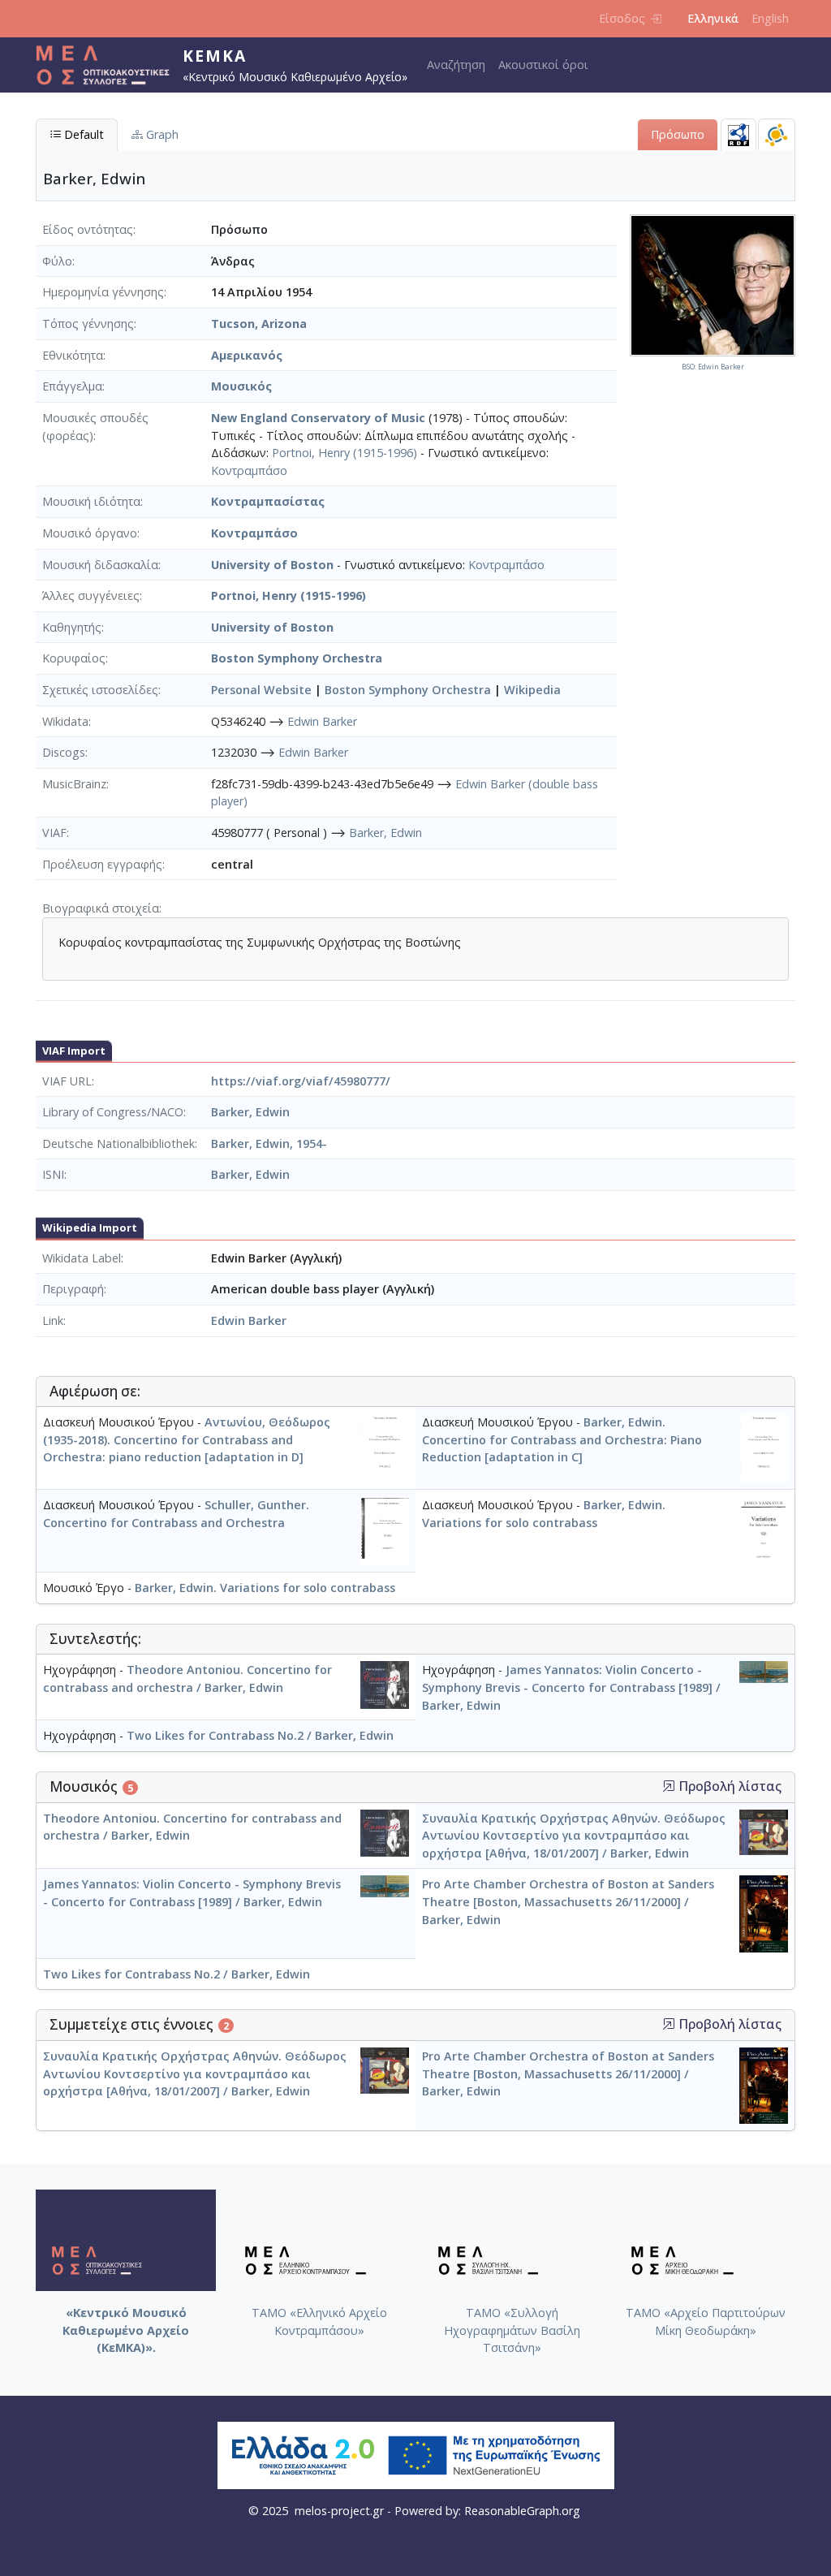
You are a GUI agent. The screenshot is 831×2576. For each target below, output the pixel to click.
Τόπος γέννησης (88, 324)
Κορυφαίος (74, 658)
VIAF (54, 833)
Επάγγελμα (72, 386)
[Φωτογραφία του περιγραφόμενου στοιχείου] (713, 285)
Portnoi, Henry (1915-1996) (344, 453)
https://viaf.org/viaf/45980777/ (301, 1081)
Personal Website (261, 690)
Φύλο (57, 261)
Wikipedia (532, 690)
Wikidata (65, 721)
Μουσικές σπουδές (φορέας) (95, 427)
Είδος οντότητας (88, 229)
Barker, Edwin (385, 833)
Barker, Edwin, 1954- (269, 1143)
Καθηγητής (72, 627)
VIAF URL (67, 1081)
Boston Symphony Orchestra (297, 658)
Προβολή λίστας (728, 1786)
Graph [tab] (161, 134)
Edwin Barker (322, 721)
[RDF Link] (738, 134)
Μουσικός (241, 386)
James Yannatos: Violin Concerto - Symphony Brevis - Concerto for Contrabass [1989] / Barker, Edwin (571, 1687)
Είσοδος (622, 18)
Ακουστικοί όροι (543, 65)
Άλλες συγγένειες (91, 595)
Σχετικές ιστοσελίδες (100, 690)
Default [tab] (82, 134)
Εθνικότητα (73, 355)
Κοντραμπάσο (249, 470)
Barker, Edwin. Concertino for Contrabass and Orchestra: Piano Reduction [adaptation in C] (562, 1439)
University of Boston (272, 565)
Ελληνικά (713, 18)
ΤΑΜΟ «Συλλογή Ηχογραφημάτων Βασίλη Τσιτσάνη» (512, 2330)
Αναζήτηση (456, 65)
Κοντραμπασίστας (268, 501)
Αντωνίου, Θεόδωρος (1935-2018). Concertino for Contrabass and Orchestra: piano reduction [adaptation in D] (187, 1439)
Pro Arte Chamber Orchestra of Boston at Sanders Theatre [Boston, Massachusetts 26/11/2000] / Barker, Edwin (568, 1901)
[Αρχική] (109, 65)
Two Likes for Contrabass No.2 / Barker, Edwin (260, 1735)
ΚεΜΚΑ (215, 56)
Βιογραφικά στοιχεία (101, 908)
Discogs (64, 752)
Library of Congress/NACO (113, 1112)
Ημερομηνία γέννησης (103, 292)
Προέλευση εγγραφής (102, 864)
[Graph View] (777, 134)
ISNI (53, 1174)
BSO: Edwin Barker (713, 367)
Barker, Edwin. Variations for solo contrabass (265, 1588)
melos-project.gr (339, 2511)
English (770, 18)
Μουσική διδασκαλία (100, 565)
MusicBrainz (74, 784)
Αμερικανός (247, 355)
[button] (669, 1786)
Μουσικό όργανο (90, 533)
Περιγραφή (73, 1289)
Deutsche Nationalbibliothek (118, 1143)
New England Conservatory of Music (318, 418)
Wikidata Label (82, 1258)
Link (53, 1320)
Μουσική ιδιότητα (91, 501)
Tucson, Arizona (259, 324)
